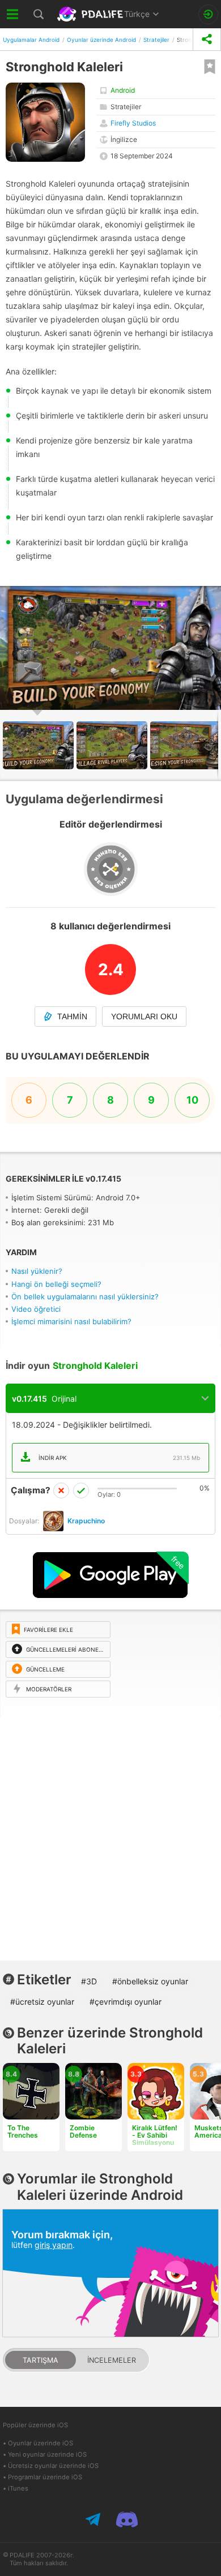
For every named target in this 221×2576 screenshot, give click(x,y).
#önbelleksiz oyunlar (150, 1981)
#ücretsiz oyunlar (42, 2002)
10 (192, 1100)
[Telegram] (94, 2519)
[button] (211, 596)
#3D (89, 1981)
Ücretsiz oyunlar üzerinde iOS (53, 2466)
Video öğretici (36, 1309)
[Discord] (127, 2519)
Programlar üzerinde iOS (45, 2477)
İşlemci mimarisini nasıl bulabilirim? (71, 1321)
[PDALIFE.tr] (91, 14)
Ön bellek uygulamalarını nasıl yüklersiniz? (85, 1296)
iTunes (18, 2488)
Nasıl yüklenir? (37, 1271)
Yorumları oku (144, 1016)
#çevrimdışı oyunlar (126, 2002)
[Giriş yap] (208, 14)
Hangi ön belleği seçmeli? (56, 1284)
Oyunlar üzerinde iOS (41, 2443)
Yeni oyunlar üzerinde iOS (47, 2454)
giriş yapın (54, 2245)
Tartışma (41, 2360)
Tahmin (72, 1016)
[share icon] (207, 39)
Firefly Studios (133, 123)
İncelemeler (112, 2360)
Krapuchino (86, 1521)
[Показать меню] (13, 14)
